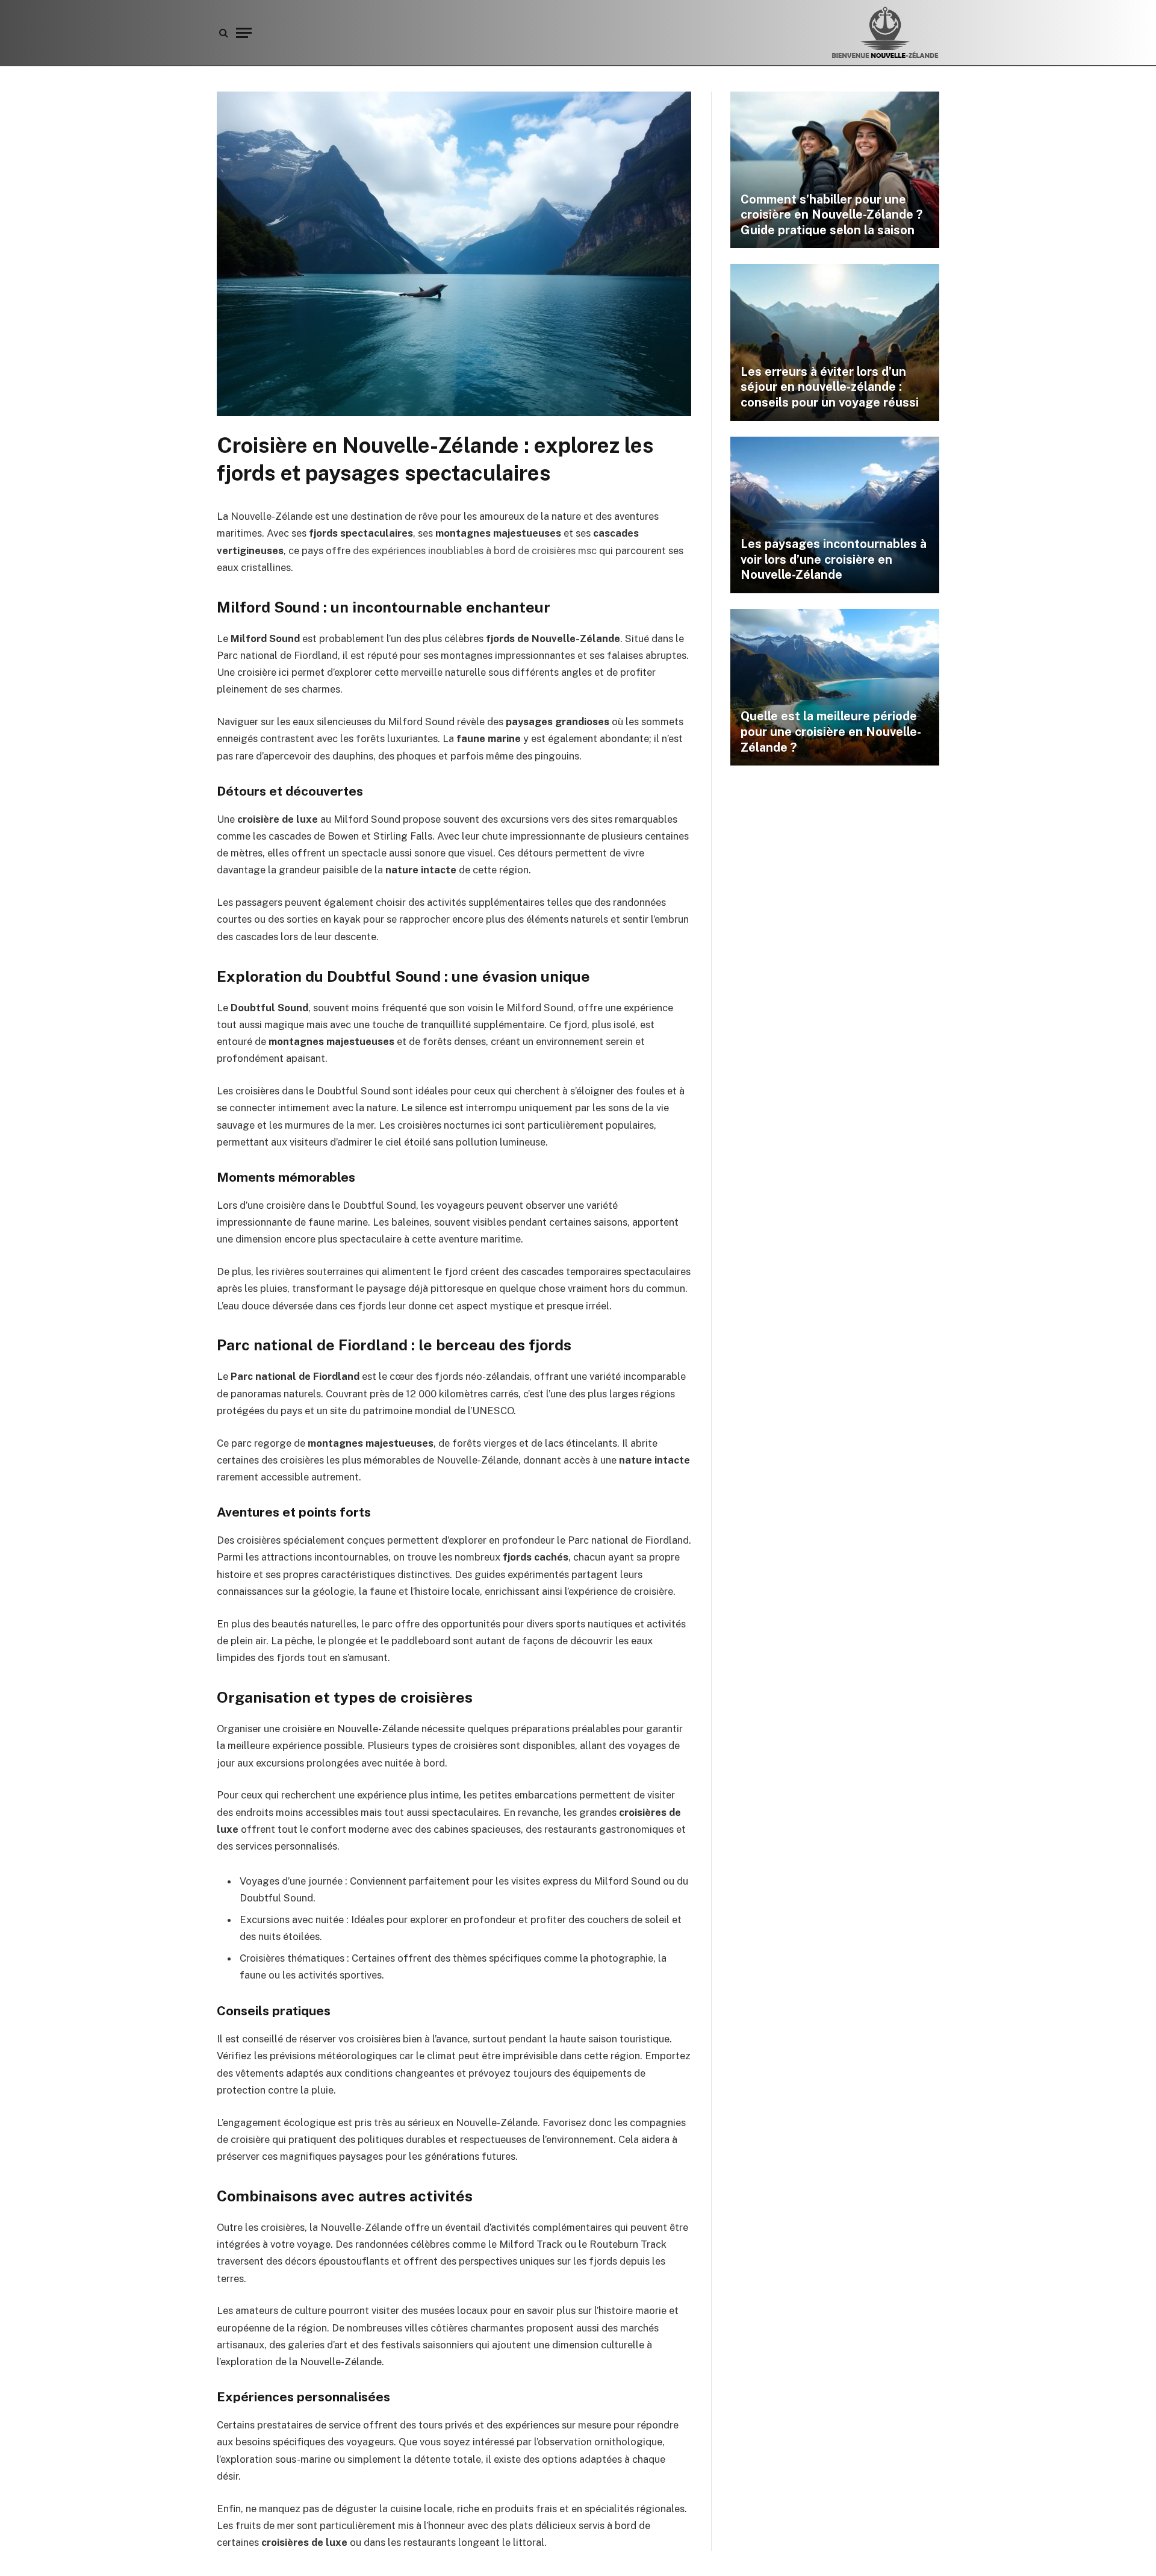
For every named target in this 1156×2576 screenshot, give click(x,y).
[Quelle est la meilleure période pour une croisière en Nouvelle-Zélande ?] (835, 687)
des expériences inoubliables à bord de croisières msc (475, 550)
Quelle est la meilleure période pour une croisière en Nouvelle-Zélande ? (831, 731)
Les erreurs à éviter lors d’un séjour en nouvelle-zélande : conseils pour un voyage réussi (830, 387)
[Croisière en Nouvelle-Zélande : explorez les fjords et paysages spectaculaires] (454, 413)
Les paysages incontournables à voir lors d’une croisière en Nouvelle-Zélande (834, 559)
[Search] (224, 33)
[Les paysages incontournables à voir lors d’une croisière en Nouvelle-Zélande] (835, 515)
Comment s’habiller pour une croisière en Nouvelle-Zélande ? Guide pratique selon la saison (831, 215)
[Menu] (244, 33)
